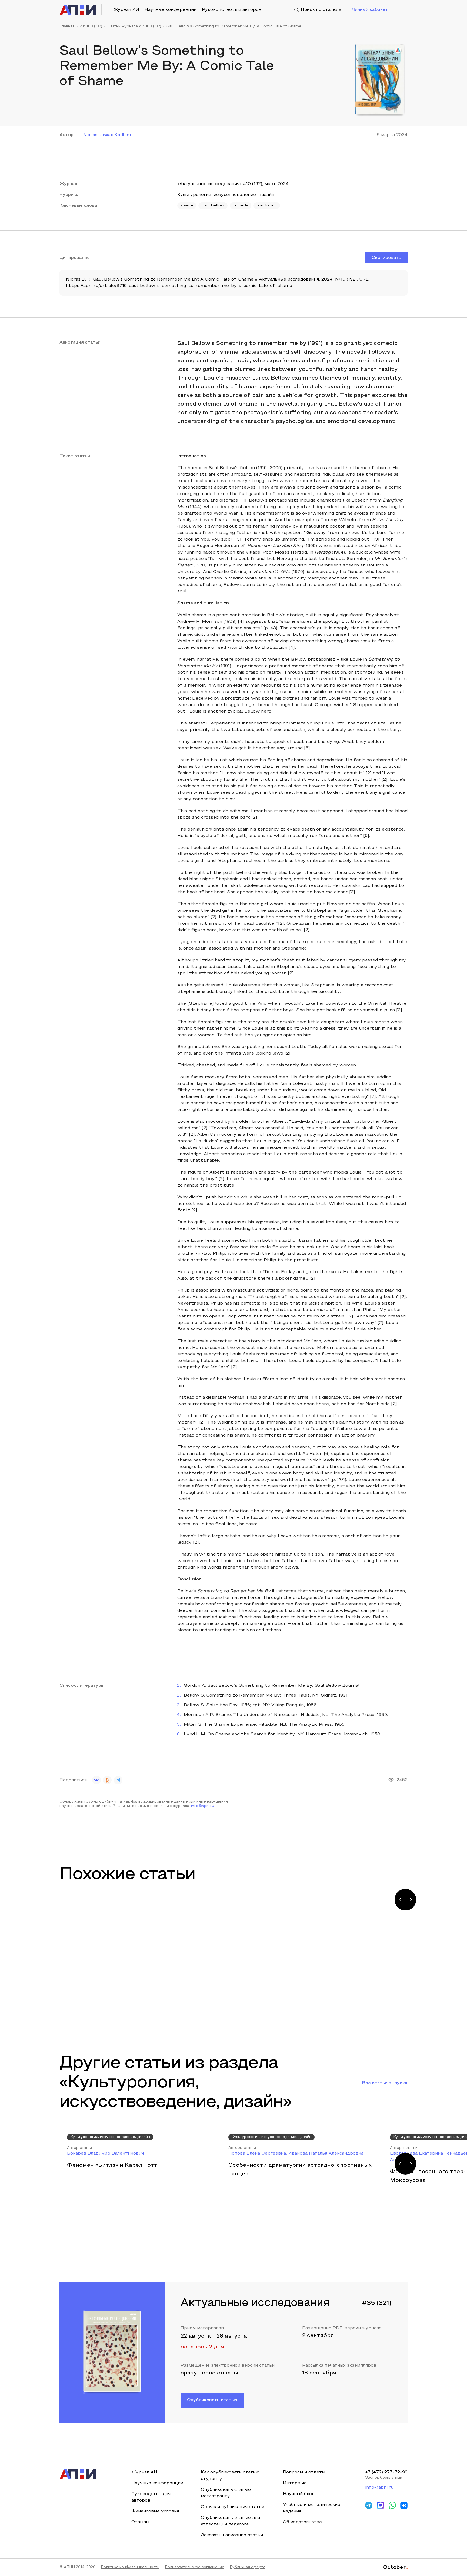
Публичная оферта (248, 2567)
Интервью (295, 2483)
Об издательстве (302, 2522)
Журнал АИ (126, 10)
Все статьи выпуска (385, 2083)
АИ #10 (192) (91, 27)
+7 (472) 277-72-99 (386, 2472)
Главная (67, 27)
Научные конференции (171, 10)
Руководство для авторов (232, 10)
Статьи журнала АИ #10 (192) (134, 27)
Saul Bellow (213, 206)
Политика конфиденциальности (130, 2567)
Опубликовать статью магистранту (226, 2493)
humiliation (267, 206)
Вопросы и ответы (304, 2472)
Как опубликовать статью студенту (230, 2476)
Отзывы (140, 2522)
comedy (241, 206)
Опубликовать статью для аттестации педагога (230, 2521)
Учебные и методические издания (312, 2508)
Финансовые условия (155, 2511)
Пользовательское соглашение (195, 2567)
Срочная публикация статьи (233, 2507)
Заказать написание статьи (232, 2535)
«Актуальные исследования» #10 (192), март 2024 (233, 184)
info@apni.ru (203, 1806)
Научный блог (298, 2494)
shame (187, 206)
